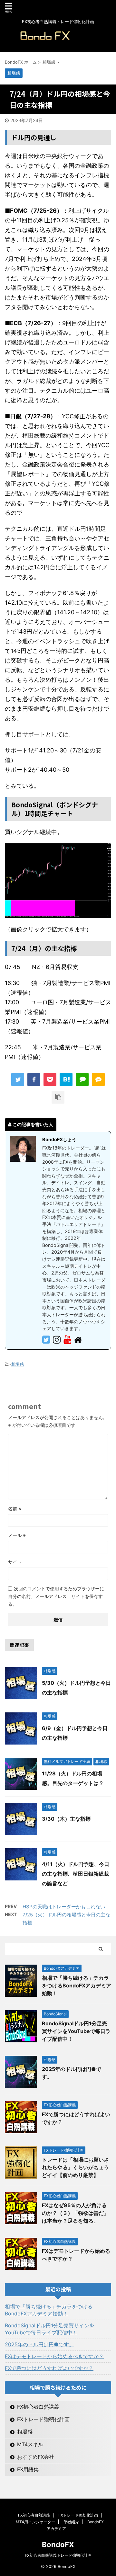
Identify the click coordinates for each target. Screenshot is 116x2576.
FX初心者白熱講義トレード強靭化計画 (58, 2555)
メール (17, 1535)
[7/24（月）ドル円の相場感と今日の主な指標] (66, 1079)
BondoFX (58, 2545)
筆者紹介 (71, 2522)
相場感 (18, 1364)
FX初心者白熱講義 (38, 2407)
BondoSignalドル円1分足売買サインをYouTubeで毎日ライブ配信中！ (76, 2031)
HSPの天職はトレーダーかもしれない (64, 1907)
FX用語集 (28, 2469)
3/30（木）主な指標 (66, 1819)
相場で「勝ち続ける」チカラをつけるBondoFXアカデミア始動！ (77, 1985)
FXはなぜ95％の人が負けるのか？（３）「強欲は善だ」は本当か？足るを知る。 (75, 2213)
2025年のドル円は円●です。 (39, 2344)
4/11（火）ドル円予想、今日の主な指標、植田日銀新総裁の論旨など (76, 1874)
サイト (15, 1562)
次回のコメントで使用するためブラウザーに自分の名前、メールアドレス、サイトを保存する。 (56, 1596)
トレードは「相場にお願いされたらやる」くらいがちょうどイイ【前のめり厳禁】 (75, 2167)
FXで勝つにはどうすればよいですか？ (49, 2368)
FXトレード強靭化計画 (43, 2419)
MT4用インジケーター (35, 2522)
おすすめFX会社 (36, 2457)
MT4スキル (30, 2444)
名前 (15, 1509)
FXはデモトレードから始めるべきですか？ (54, 2356)
